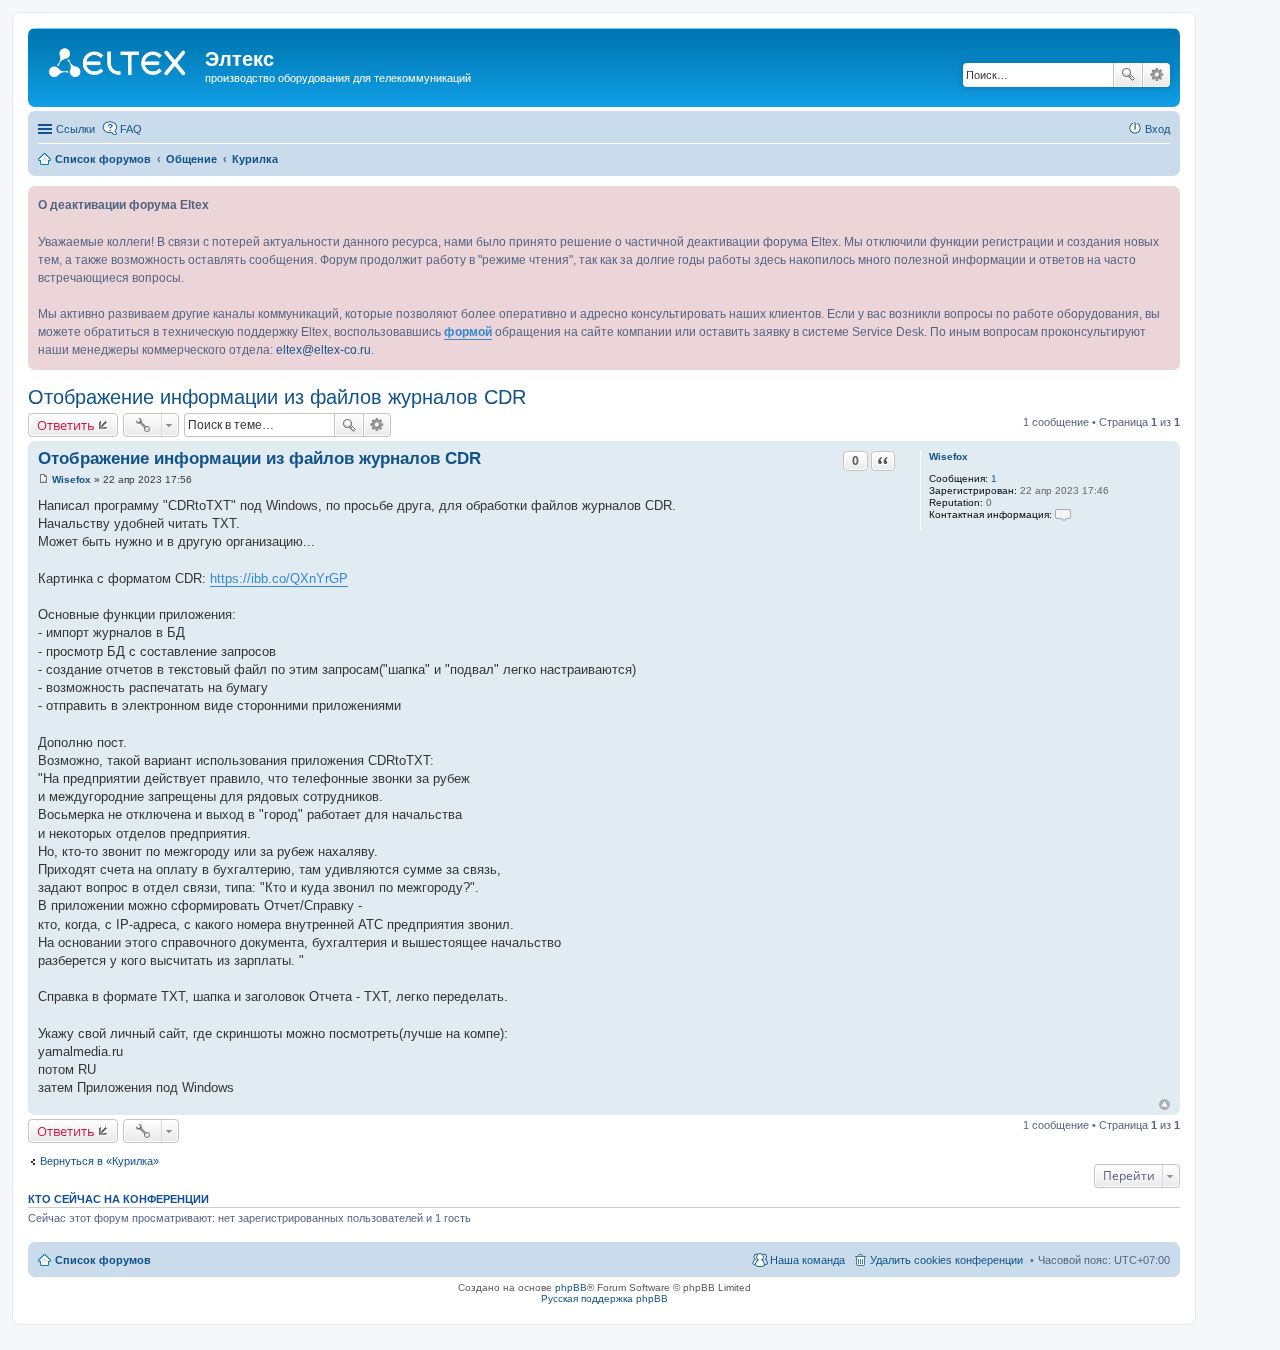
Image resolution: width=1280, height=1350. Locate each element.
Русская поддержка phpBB (604, 1298)
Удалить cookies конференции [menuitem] (946, 1260)
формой (468, 332)
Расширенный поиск (1156, 75)
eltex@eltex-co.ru (323, 350)
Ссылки (75, 129)
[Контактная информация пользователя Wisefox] (1063, 514)
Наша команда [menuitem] (807, 1260)
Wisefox (948, 456)
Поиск (1128, 75)
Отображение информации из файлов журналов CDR (277, 397)
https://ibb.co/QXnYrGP (279, 578)
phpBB (571, 1287)
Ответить (66, 425)
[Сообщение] (43, 479)
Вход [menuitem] (1157, 129)
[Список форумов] (119, 65)
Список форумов (103, 1260)
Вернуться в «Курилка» (99, 1161)
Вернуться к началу (1164, 1104)
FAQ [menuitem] (131, 129)
